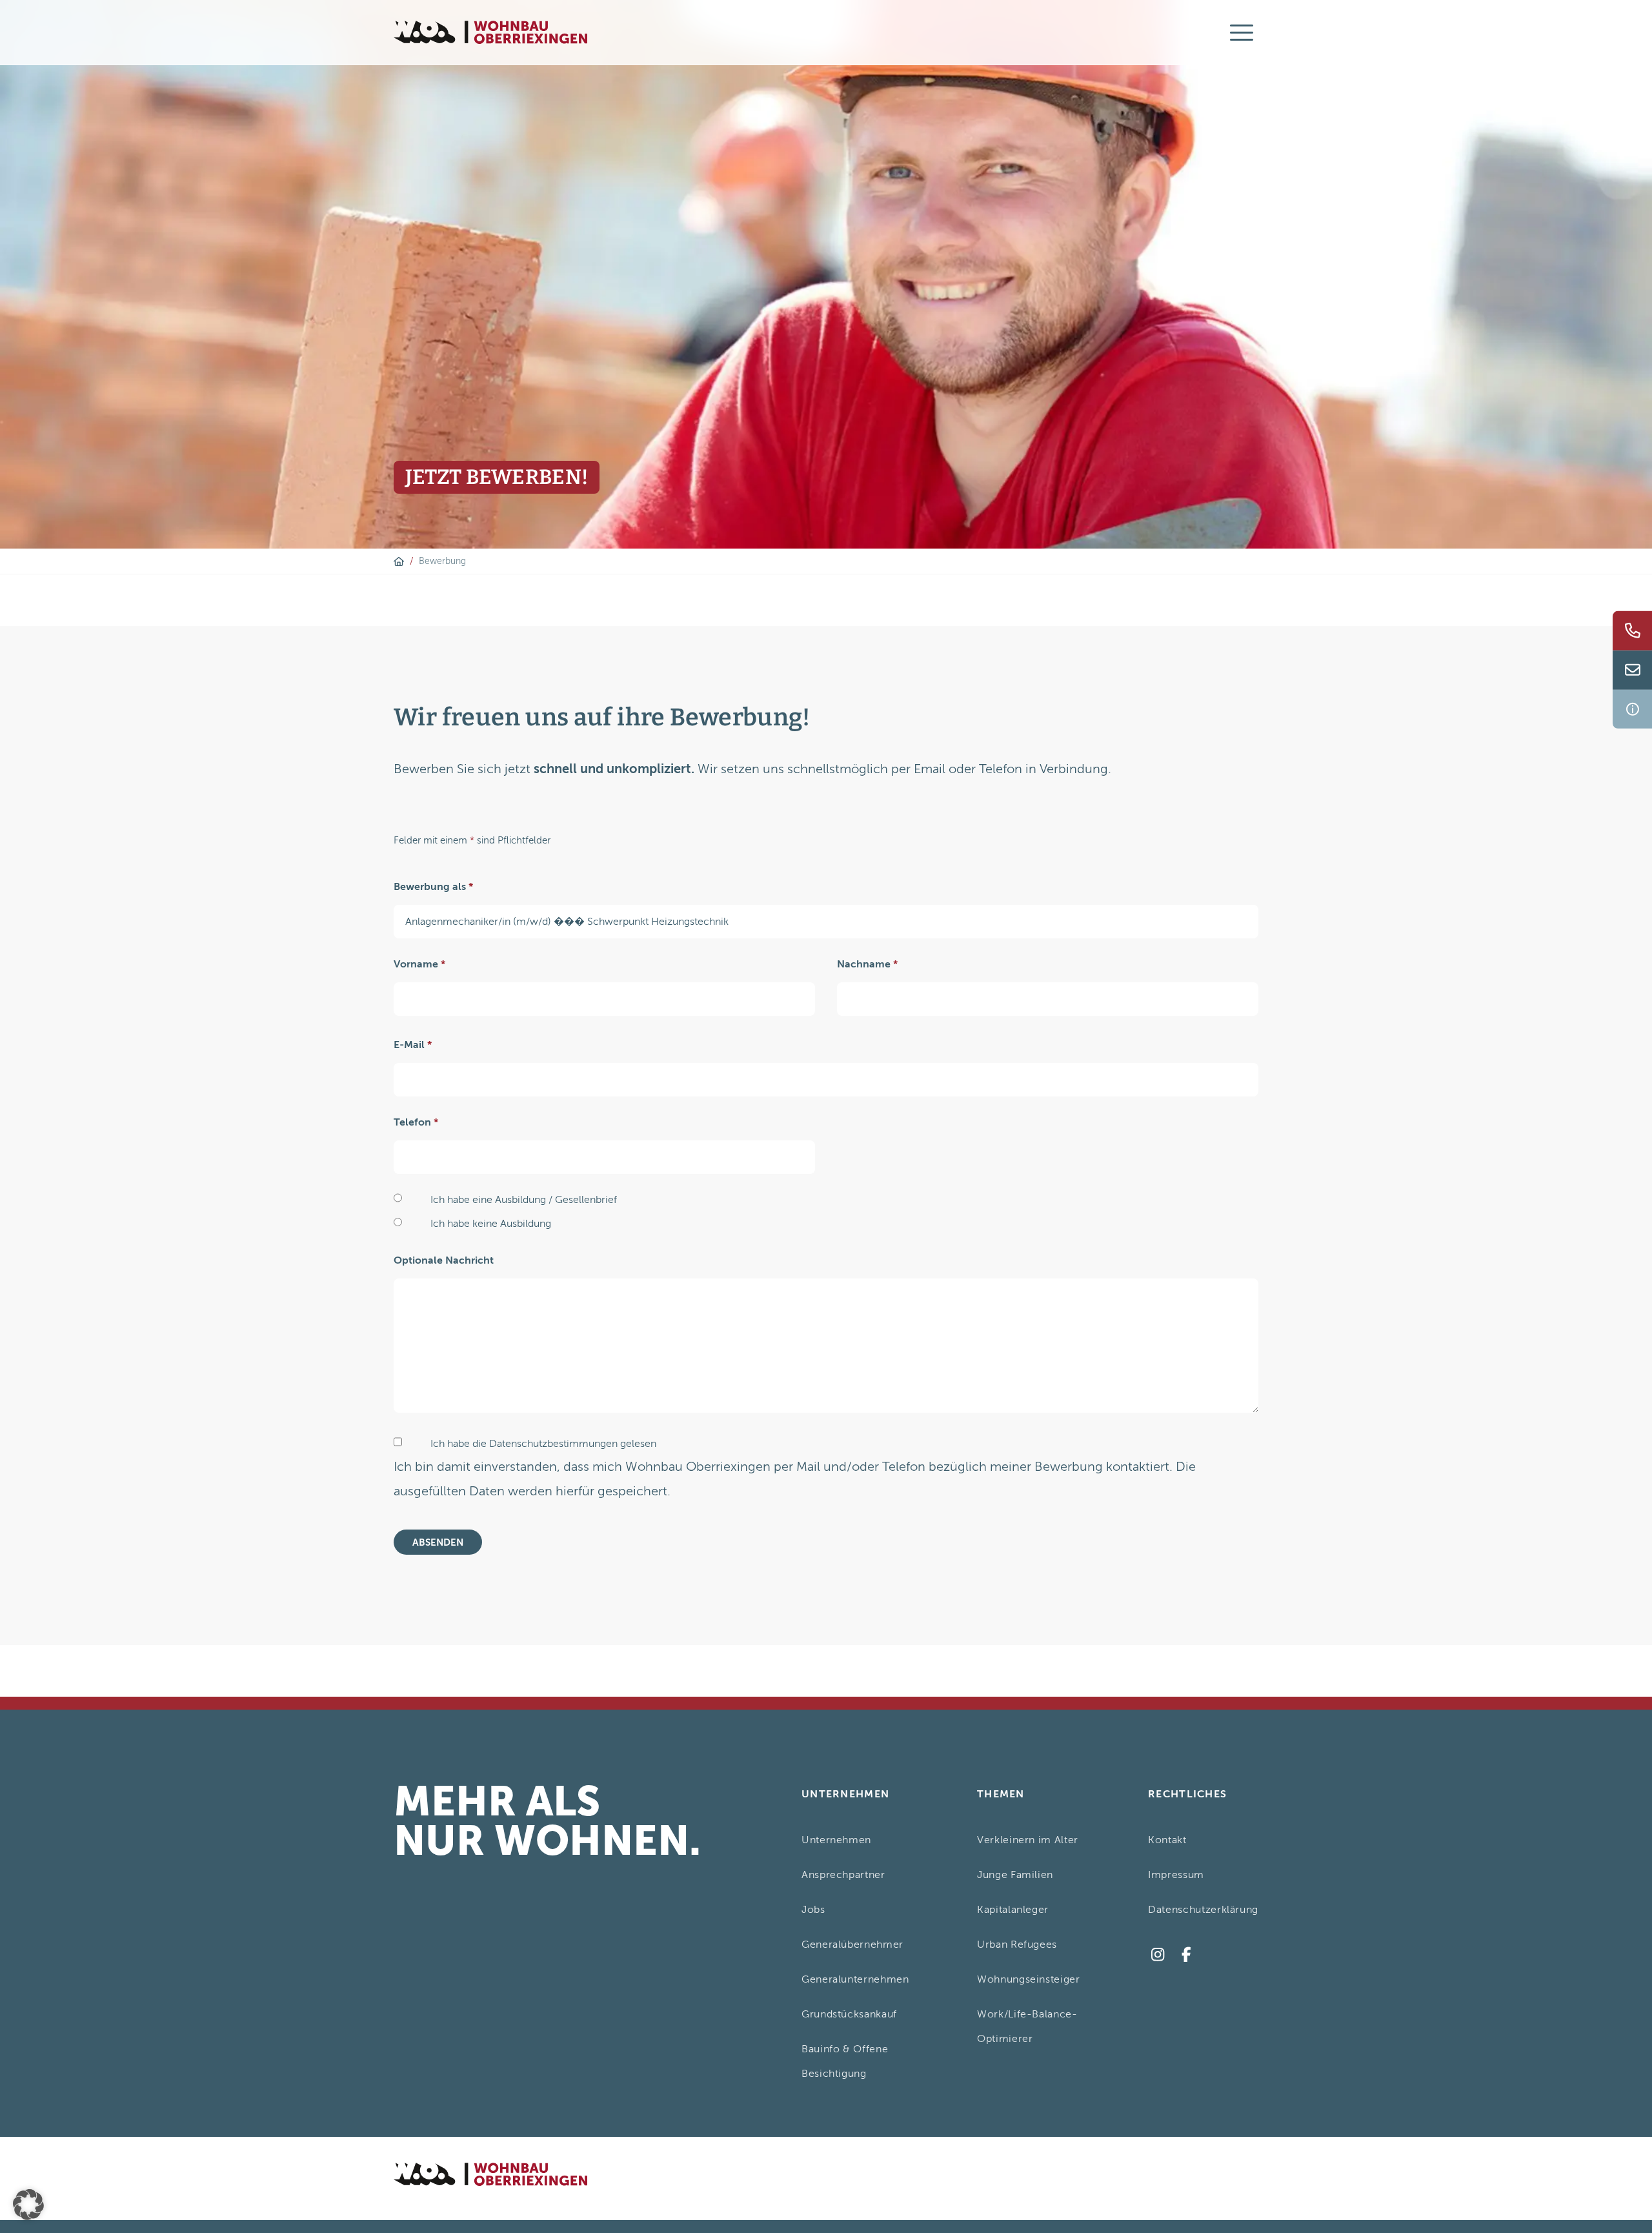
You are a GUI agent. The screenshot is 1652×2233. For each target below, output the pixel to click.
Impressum (1176, 1875)
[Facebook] (1186, 1955)
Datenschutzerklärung (1203, 1910)
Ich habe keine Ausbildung (491, 1224)
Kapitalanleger (1013, 1910)
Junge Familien (1015, 1875)
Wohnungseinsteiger (1029, 1979)
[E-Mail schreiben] (1632, 670)
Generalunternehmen (855, 1979)
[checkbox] (398, 1442)
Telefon (416, 1122)
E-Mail (413, 1045)
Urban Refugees (1017, 1945)
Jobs (813, 1910)
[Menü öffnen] (1242, 32)
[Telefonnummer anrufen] (1632, 631)
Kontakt (1167, 1840)
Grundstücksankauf (849, 2014)
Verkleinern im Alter (1028, 1840)
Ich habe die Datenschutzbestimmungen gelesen (543, 1444)
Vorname (419, 964)
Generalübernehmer (852, 1945)
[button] (28, 2205)
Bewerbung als (433, 887)
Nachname (867, 964)
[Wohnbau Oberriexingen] (490, 33)
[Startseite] (399, 561)
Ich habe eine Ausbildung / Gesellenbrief (524, 1200)
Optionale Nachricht (444, 1260)
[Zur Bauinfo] (1632, 709)
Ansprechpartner (843, 1875)
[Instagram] (1157, 1955)
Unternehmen (836, 1840)
